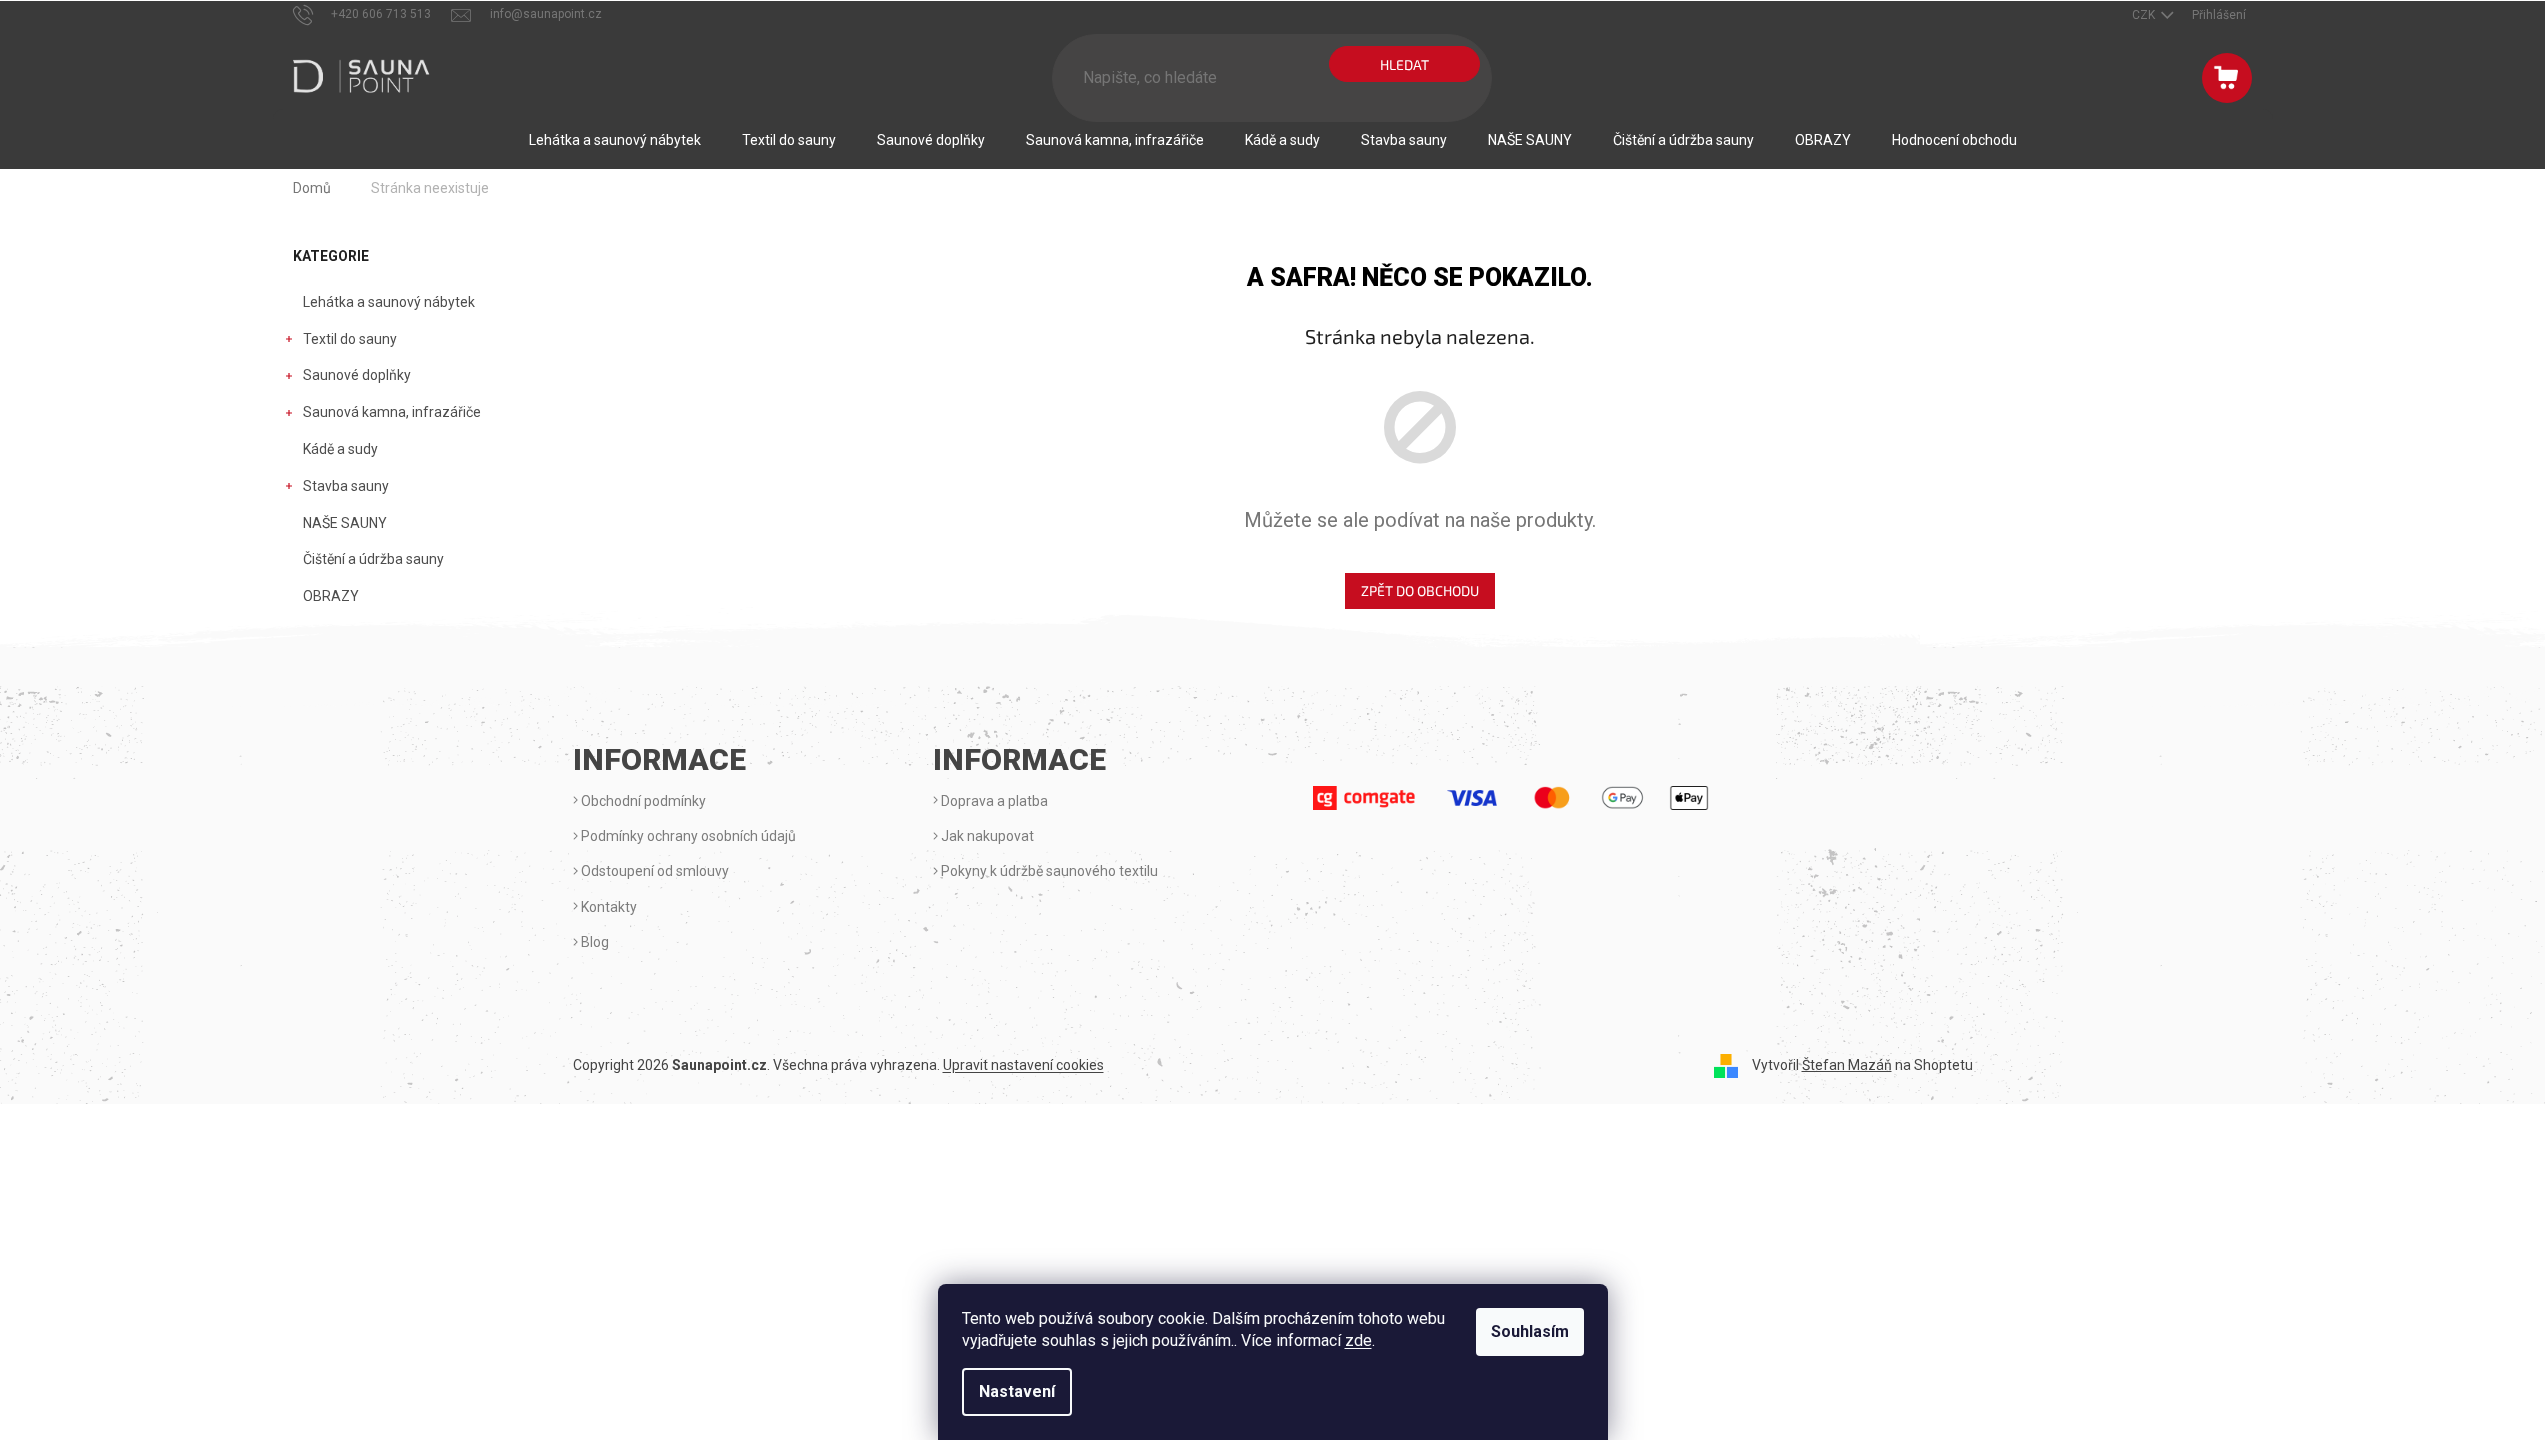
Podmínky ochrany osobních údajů (687, 836)
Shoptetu (1943, 1065)
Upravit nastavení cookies (1023, 1065)
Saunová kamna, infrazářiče (392, 412)
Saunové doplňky (357, 375)
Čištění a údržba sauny (373, 559)
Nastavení (1017, 1391)
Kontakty (607, 907)
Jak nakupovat (986, 836)
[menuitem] (615, 140)
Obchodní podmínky (642, 801)
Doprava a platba (993, 801)
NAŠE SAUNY (345, 523)
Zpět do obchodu (1420, 590)
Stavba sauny (346, 486)
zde (1358, 1340)
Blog (593, 942)
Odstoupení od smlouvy (653, 871)
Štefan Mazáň (1847, 1065)
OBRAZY (331, 596)
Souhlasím (1530, 1331)
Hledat (1404, 64)
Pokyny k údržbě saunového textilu (1048, 871)
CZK (2145, 15)
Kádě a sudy (340, 449)
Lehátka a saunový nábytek (389, 302)
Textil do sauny (350, 339)
